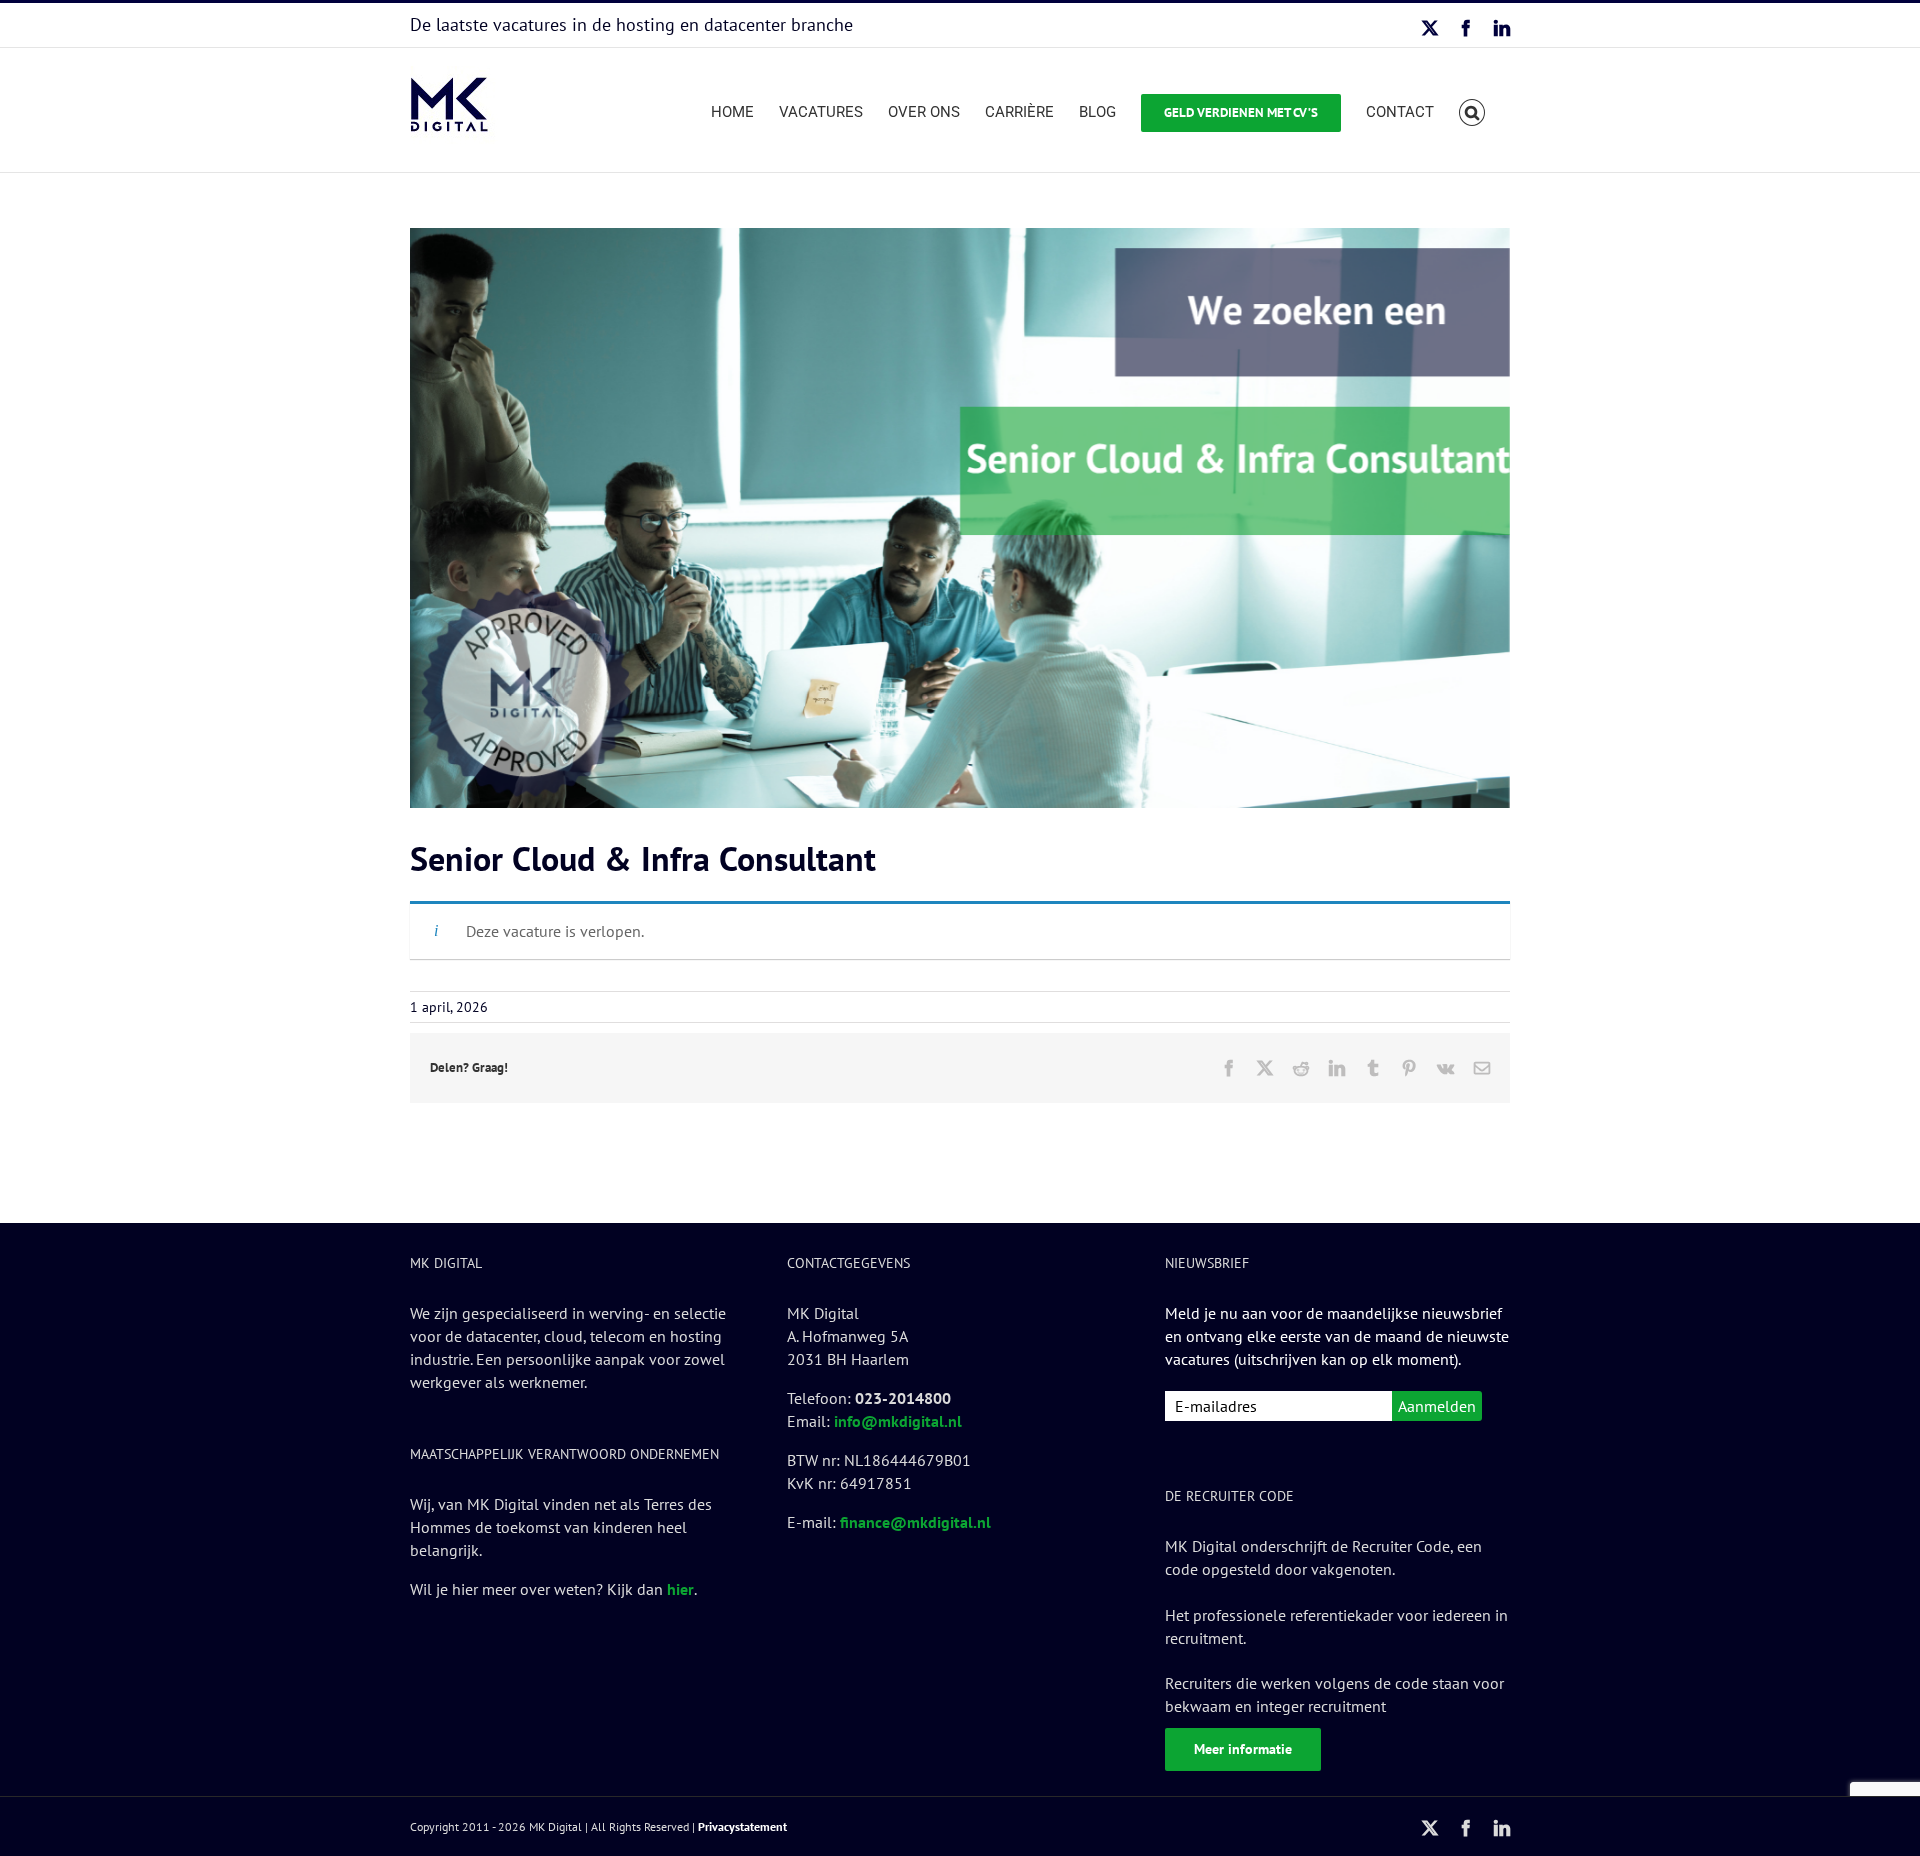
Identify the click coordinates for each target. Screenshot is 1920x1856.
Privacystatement (742, 1826)
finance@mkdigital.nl (915, 1522)
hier (680, 1589)
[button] (1472, 110)
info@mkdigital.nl (898, 1421)
